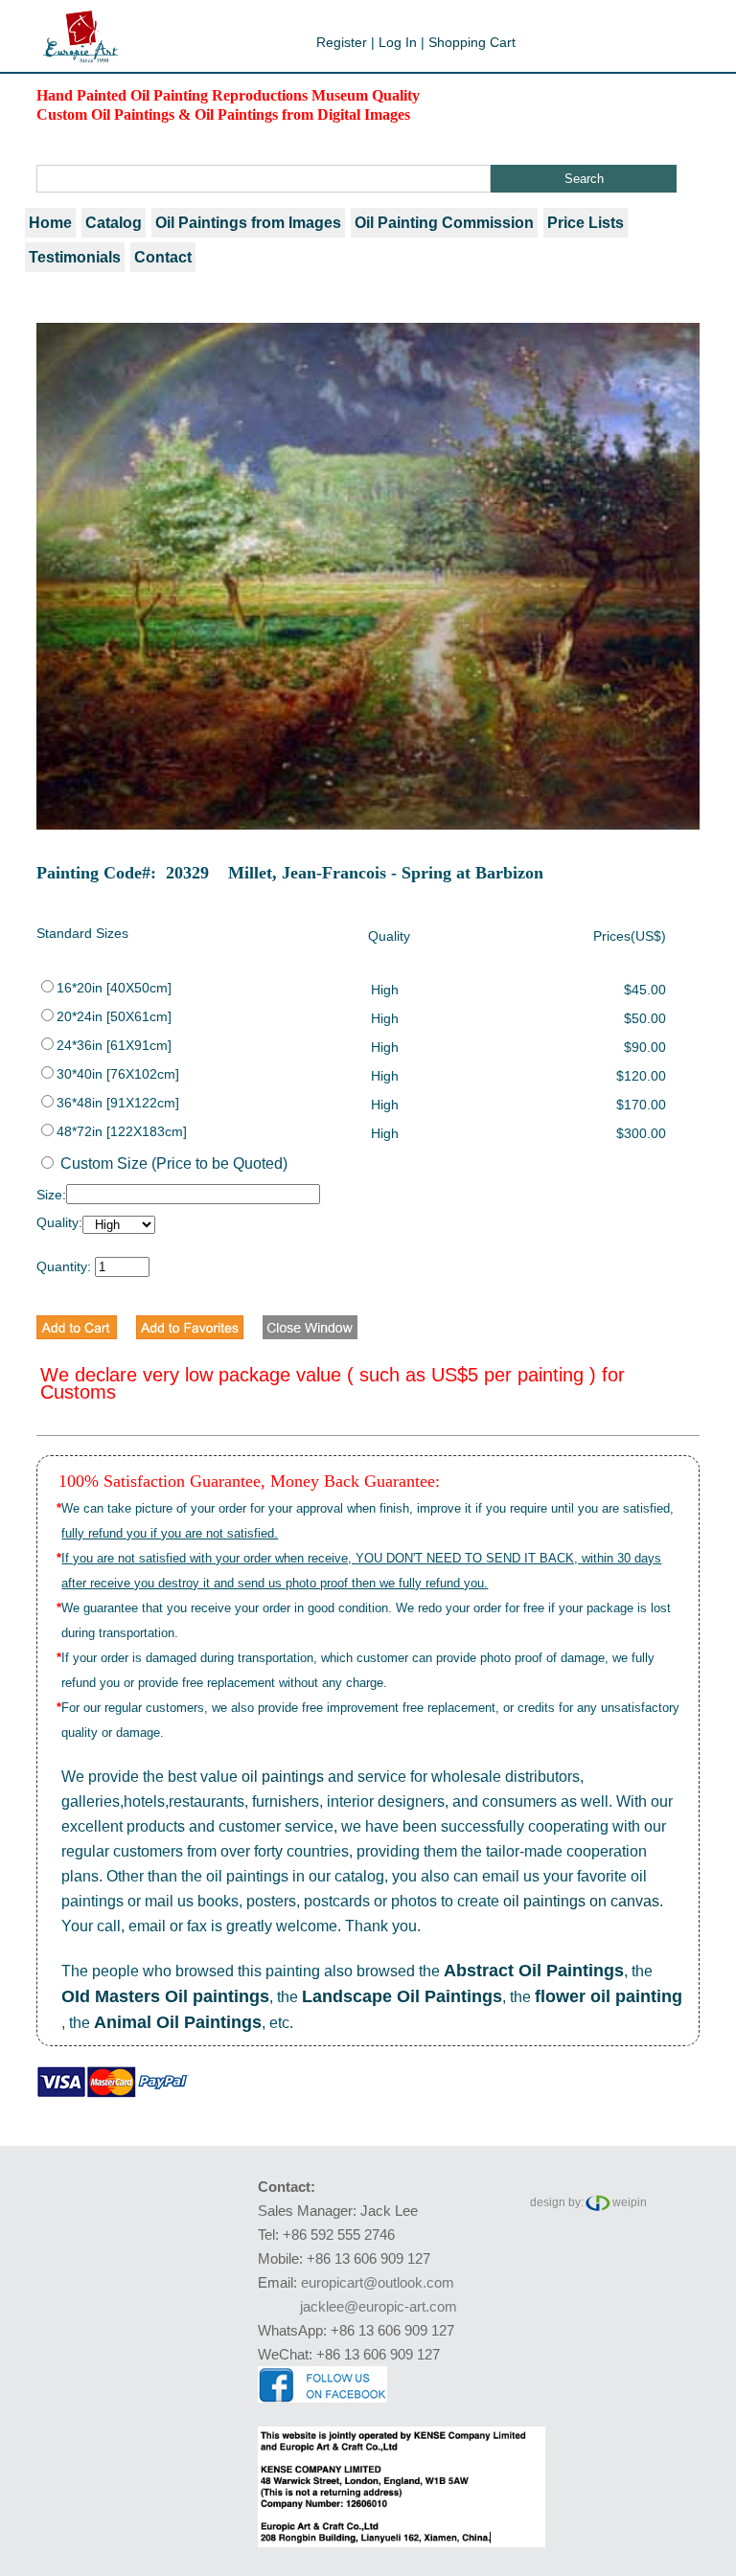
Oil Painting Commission (444, 223)
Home (50, 223)
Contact (163, 257)
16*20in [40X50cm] (114, 988)
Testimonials (75, 257)
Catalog (114, 223)
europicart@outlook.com (378, 2282)
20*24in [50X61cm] (114, 1016)
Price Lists (586, 223)
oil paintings (283, 1777)
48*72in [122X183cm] (122, 1131)
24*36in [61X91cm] (114, 1045)
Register (342, 42)
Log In (398, 42)
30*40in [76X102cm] (118, 1074)
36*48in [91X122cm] (118, 1103)
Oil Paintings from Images (248, 223)
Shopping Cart (472, 42)
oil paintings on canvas (581, 1901)
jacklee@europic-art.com (379, 2306)
